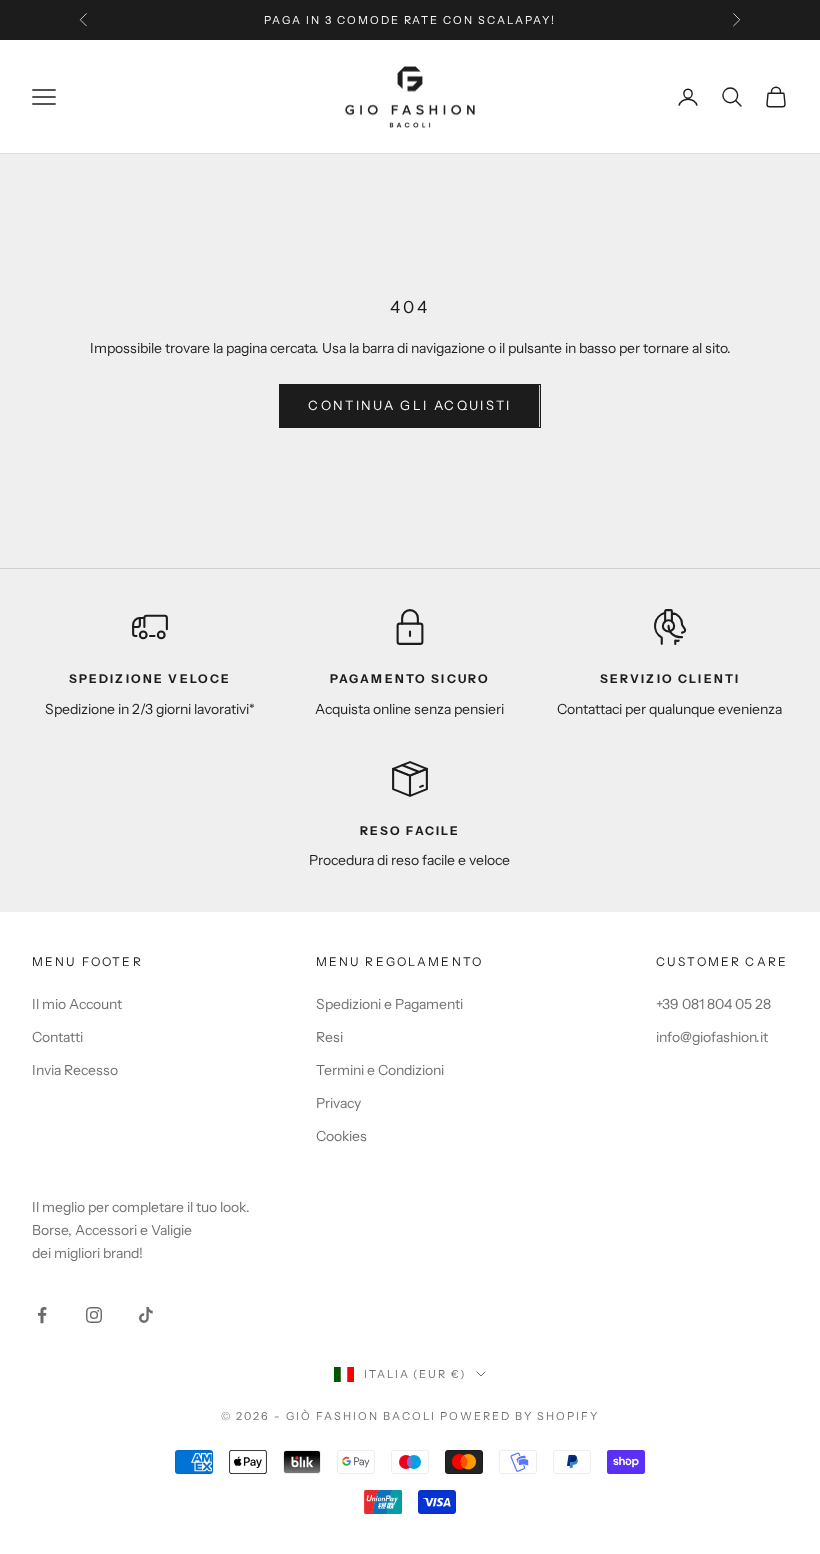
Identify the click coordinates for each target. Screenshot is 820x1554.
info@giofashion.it (712, 1037)
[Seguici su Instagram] (94, 1315)
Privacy (338, 1103)
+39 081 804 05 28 (713, 1004)
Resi (329, 1037)
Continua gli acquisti (409, 405)
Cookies (341, 1136)
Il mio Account (77, 1004)
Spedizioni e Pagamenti (389, 1004)
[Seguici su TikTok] (146, 1315)
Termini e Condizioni (380, 1070)
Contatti (57, 1037)
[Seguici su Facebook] (42, 1315)
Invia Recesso (75, 1070)
